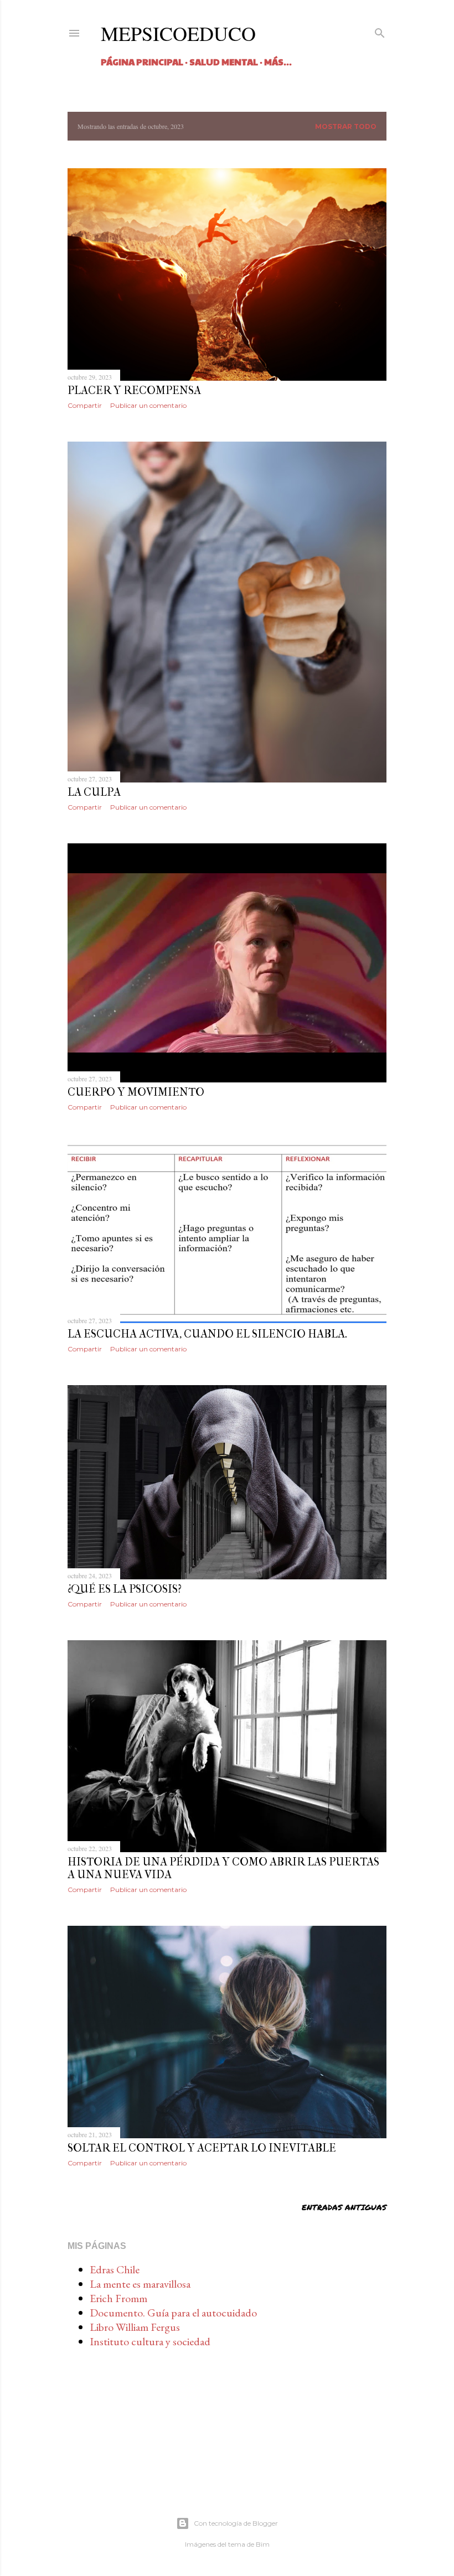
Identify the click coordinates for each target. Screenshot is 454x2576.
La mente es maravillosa (140, 2284)
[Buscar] (380, 32)
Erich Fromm (118, 2298)
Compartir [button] (85, 405)
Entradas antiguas (344, 2207)
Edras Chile (115, 2269)
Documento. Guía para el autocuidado (173, 2313)
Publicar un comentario (148, 405)
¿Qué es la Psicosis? (125, 1589)
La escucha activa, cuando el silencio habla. (207, 1334)
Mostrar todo (346, 126)
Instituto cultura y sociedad (150, 2341)
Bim (263, 2544)
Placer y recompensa (134, 390)
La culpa (94, 792)
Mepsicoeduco (178, 33)
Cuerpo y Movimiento (136, 1092)
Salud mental (224, 62)
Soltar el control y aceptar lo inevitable (202, 2148)
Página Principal (142, 62)
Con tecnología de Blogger (236, 2523)
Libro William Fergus (135, 2327)
